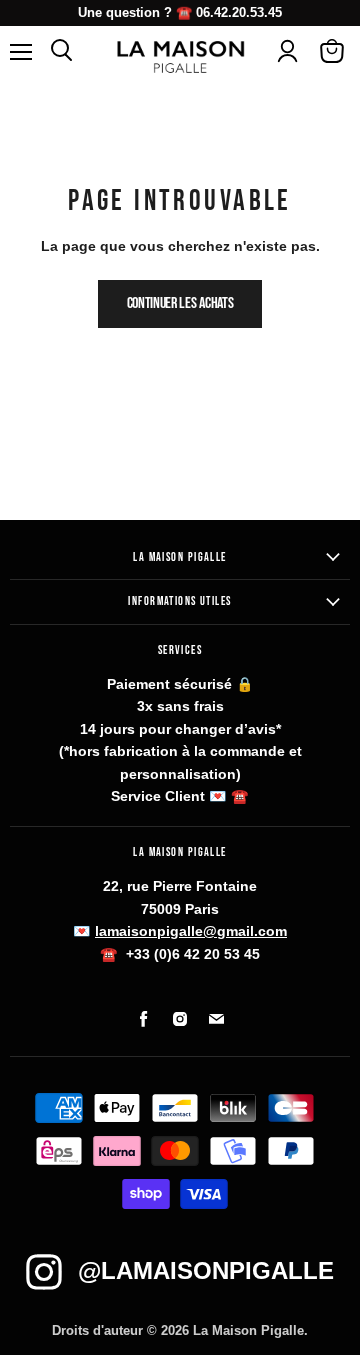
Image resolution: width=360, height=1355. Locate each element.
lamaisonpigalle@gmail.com (191, 931)
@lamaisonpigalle (206, 1270)
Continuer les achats (180, 303)
